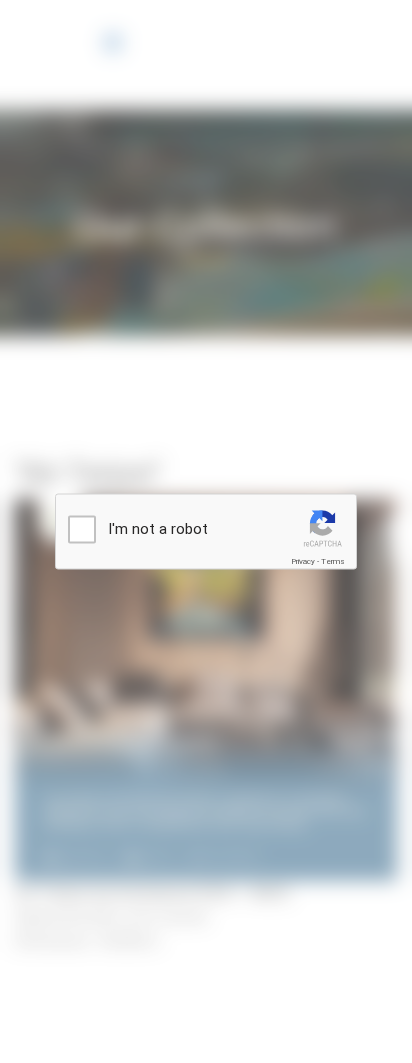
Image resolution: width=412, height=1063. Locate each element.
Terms (333, 561)
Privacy (303, 561)
